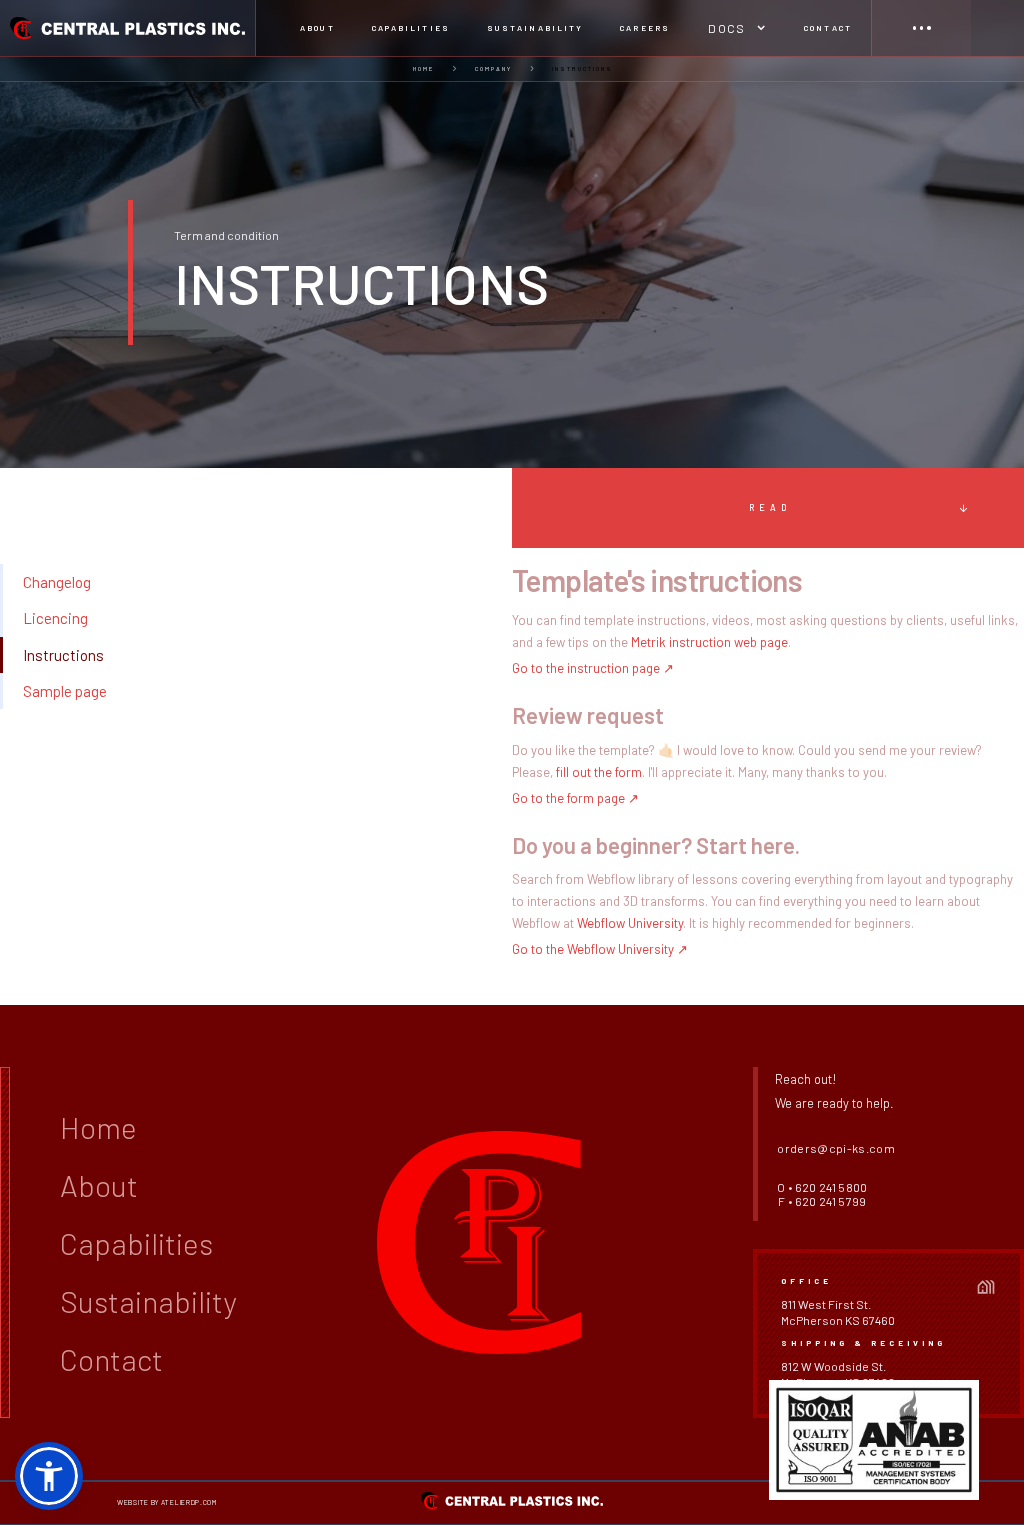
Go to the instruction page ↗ (593, 668)
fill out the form (599, 772)
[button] (736, 28)
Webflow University (630, 923)
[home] (128, 28)
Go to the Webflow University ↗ (600, 949)
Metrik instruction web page (709, 642)
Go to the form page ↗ (575, 798)
